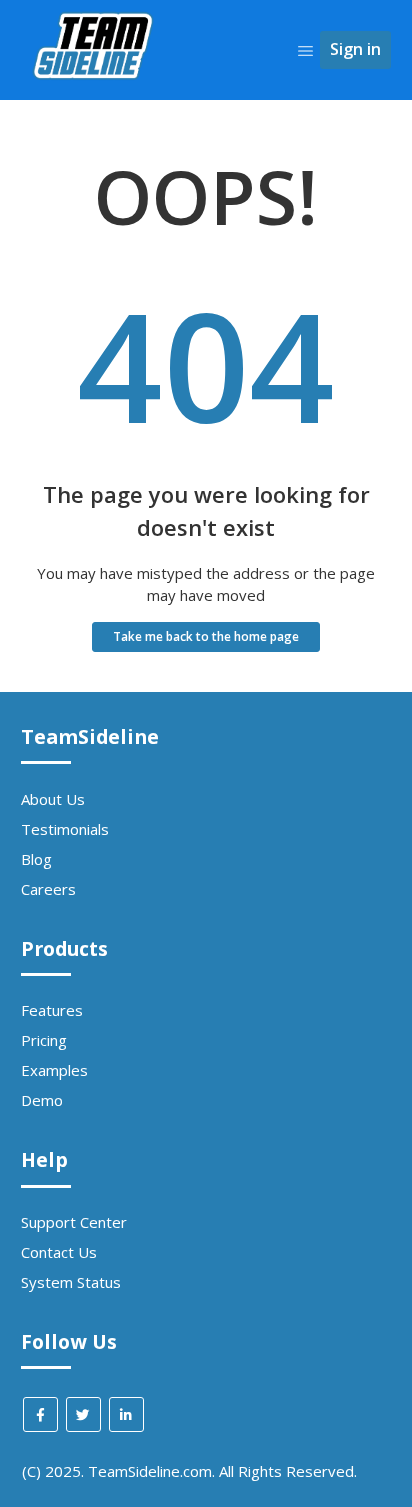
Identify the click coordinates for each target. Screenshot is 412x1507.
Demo (42, 1100)
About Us (53, 799)
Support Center (74, 1222)
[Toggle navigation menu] (305, 50)
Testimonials (65, 829)
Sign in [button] (355, 49)
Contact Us (59, 1252)
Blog (36, 859)
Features (52, 1010)
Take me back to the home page (206, 636)
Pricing (44, 1040)
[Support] (96, 116)
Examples (54, 1070)
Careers (48, 889)
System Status (71, 1282)
